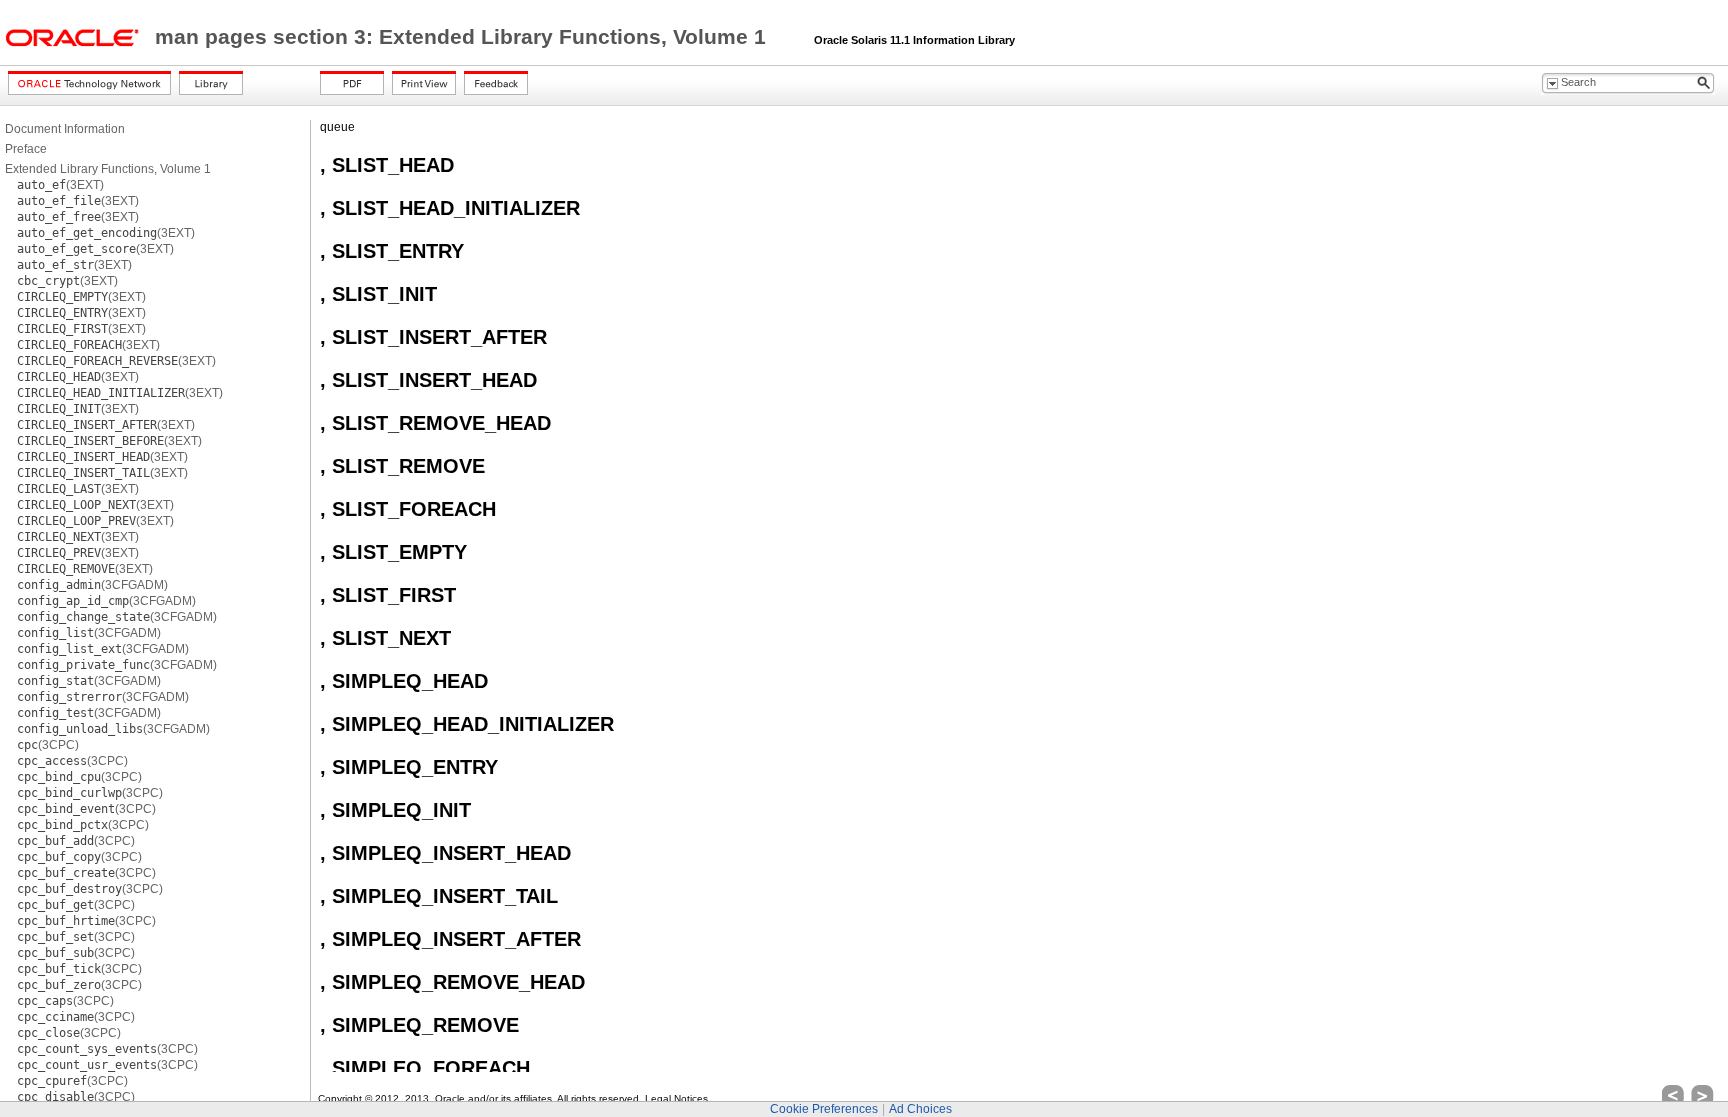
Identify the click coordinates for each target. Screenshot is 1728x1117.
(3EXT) (60, 185)
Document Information (65, 129)
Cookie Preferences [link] (824, 1109)
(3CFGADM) (92, 585)
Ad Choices (920, 1109)
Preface (26, 149)
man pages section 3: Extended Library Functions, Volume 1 (463, 37)
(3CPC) (48, 745)
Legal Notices (676, 1098)
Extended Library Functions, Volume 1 (108, 169)
